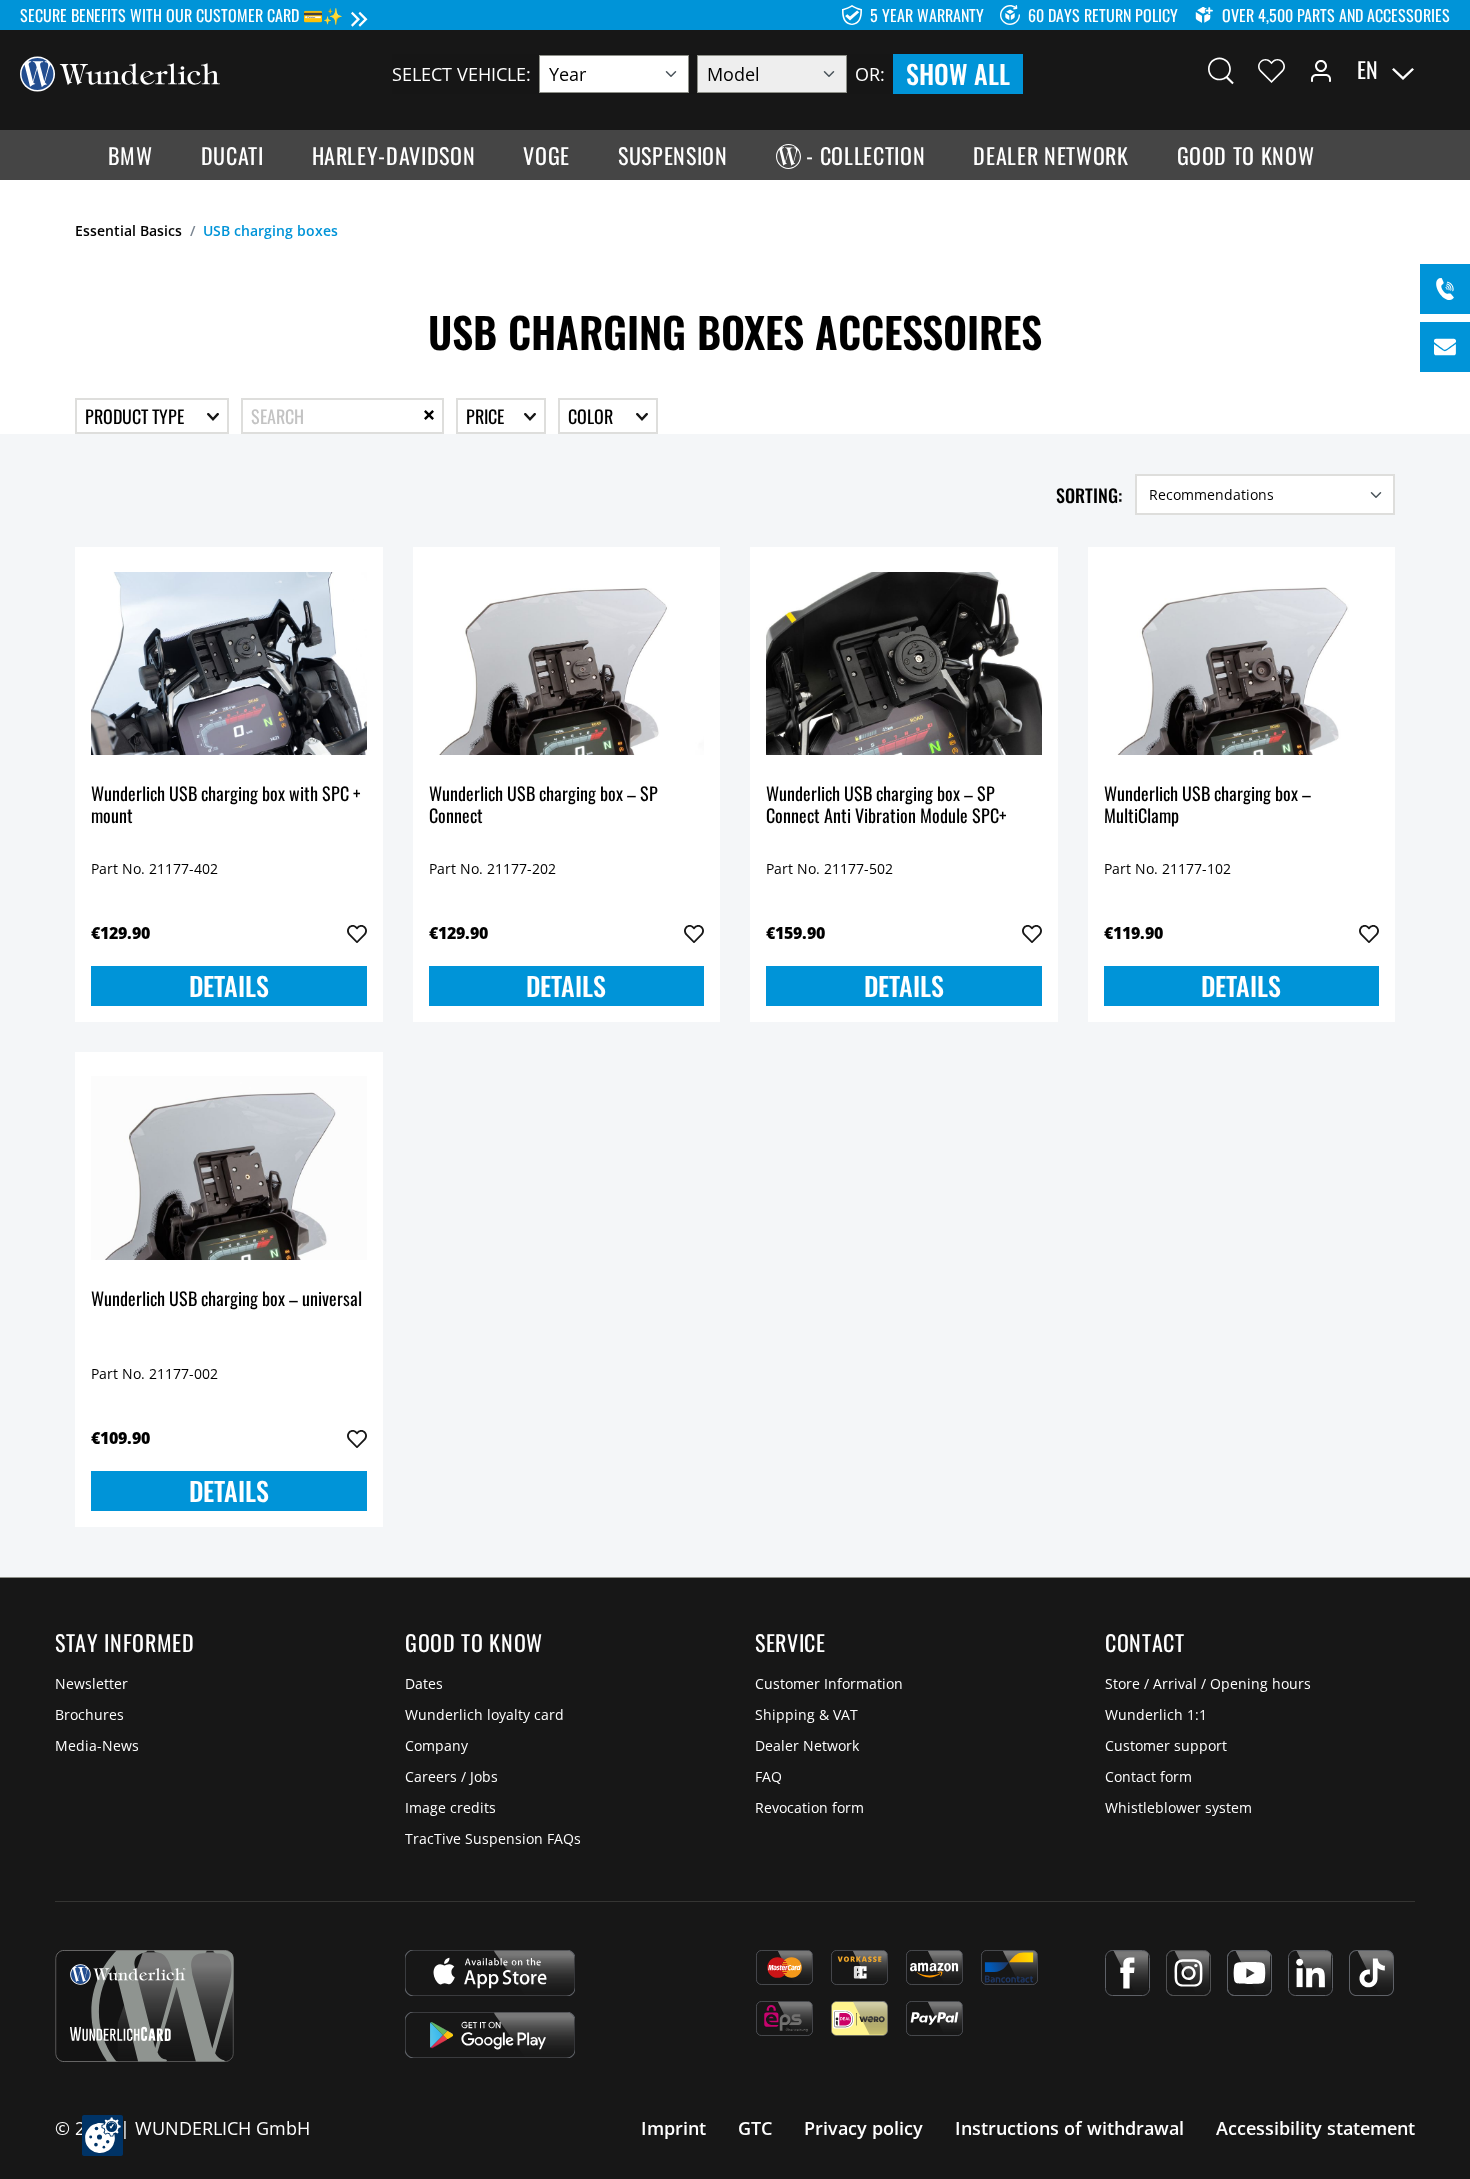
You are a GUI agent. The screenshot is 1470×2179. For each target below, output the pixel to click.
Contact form (1148, 1776)
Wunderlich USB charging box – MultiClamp (1207, 805)
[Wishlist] (1271, 70)
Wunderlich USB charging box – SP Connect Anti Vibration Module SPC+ (886, 805)
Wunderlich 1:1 (1156, 1714)
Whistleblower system (1178, 1807)
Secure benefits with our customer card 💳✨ (181, 15)
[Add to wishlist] (357, 934)
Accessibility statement (1315, 2128)
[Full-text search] (1221, 70)
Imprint (673, 2128)
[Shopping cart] (1438, 70)
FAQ (768, 1776)
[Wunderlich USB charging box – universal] (229, 1168)
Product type (136, 416)
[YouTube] (1249, 1973)
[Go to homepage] (120, 72)
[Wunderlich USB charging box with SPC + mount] (229, 663)
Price (487, 416)
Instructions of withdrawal (1069, 2128)
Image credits (450, 1807)
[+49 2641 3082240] (1445, 289)
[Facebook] (1127, 1973)
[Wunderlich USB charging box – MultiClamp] (1242, 663)
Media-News (97, 1745)
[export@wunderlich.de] (1445, 347)
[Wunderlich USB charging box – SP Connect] (567, 663)
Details (229, 985)
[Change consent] (102, 2135)
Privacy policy (863, 2128)
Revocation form (809, 1807)
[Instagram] (1188, 1973)
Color (592, 416)
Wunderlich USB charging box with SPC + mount (225, 805)
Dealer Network (807, 1745)
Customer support (1166, 1745)
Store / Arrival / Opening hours (1208, 1683)
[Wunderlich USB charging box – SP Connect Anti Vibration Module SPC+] (904, 663)
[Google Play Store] (490, 2035)
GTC (755, 2128)
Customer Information (829, 1683)
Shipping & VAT (806, 1714)
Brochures (89, 1714)
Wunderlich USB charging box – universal (226, 1299)
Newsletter (91, 1683)
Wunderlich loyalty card (484, 1714)
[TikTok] (1371, 1973)
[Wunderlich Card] (144, 2006)
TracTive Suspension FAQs (493, 1838)
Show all (958, 73)
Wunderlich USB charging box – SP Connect (543, 805)
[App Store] (490, 1973)
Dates (424, 1683)
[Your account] (1321, 70)
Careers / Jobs (451, 1776)
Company (436, 1745)
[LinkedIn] (1310, 1973)
